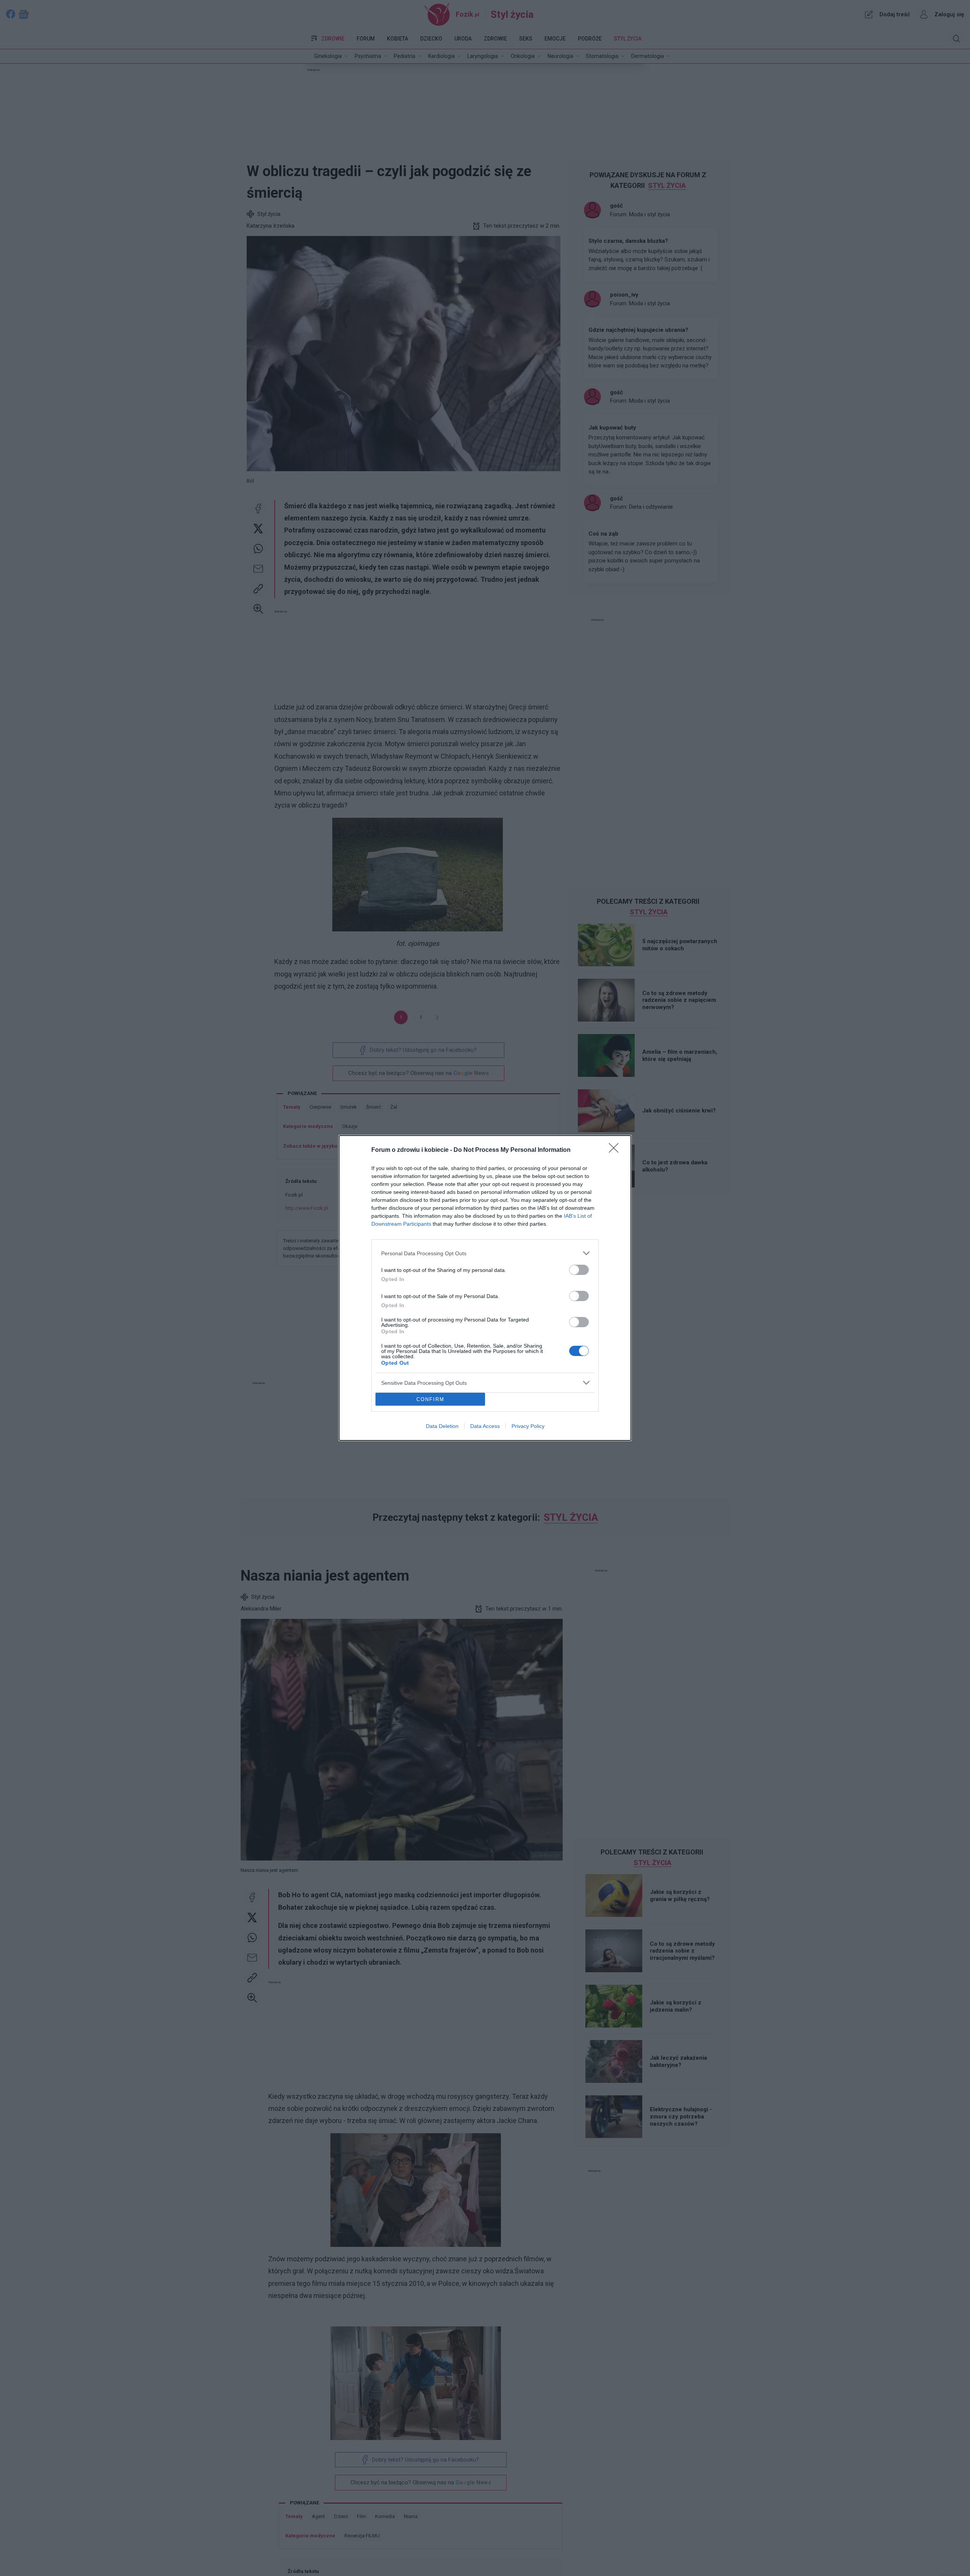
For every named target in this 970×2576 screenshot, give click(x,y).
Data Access (485, 1426)
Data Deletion (442, 1426)
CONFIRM (430, 1399)
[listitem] (485, 1253)
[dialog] (485, 1288)
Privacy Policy (528, 1426)
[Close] (616, 1150)
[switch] (579, 1270)
